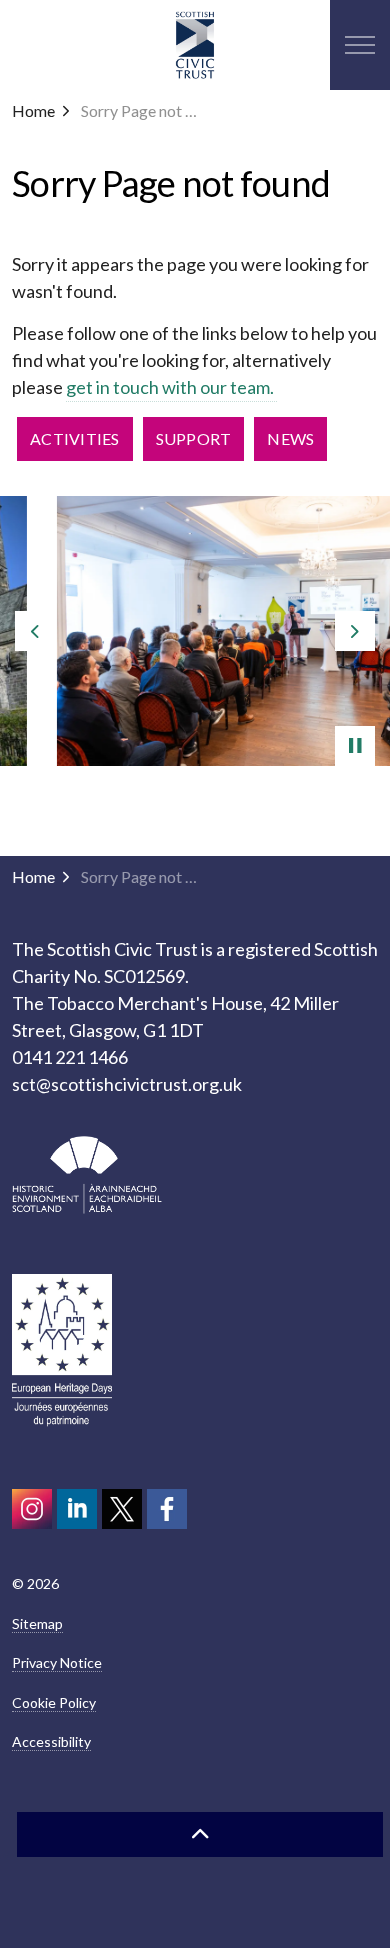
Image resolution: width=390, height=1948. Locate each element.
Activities (75, 438)
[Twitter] (122, 1509)
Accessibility (51, 1741)
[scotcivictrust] (167, 1509)
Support (194, 438)
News (290, 438)
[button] (196, 631)
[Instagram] (32, 1509)
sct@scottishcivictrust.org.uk (127, 1084)
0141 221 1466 (70, 1057)
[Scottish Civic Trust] (195, 45)
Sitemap (37, 1623)
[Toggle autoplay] (355, 746)
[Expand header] (360, 45)
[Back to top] (200, 1834)
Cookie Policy (54, 1702)
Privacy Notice (57, 1662)
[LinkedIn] (77, 1509)
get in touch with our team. (171, 387)
